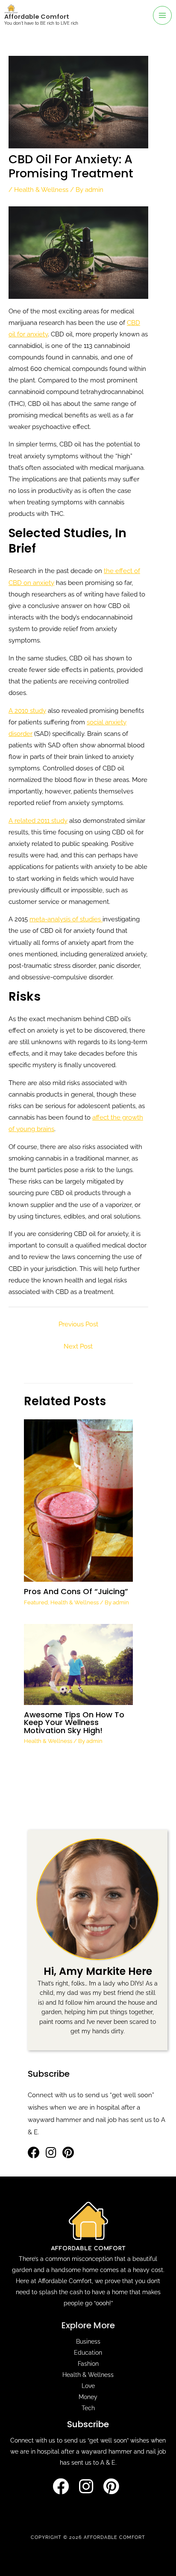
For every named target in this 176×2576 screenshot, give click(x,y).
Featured (36, 1602)
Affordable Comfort (37, 17)
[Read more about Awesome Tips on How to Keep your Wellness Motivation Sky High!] (78, 1664)
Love (88, 2386)
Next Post (78, 1346)
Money (88, 2397)
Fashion (88, 2364)
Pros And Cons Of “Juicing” (76, 1591)
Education (88, 2353)
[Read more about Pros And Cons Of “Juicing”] (78, 1500)
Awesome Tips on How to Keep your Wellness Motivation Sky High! (74, 1722)
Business (88, 2342)
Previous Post (78, 1324)
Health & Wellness (41, 190)
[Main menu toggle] (162, 15)
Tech (88, 2408)
